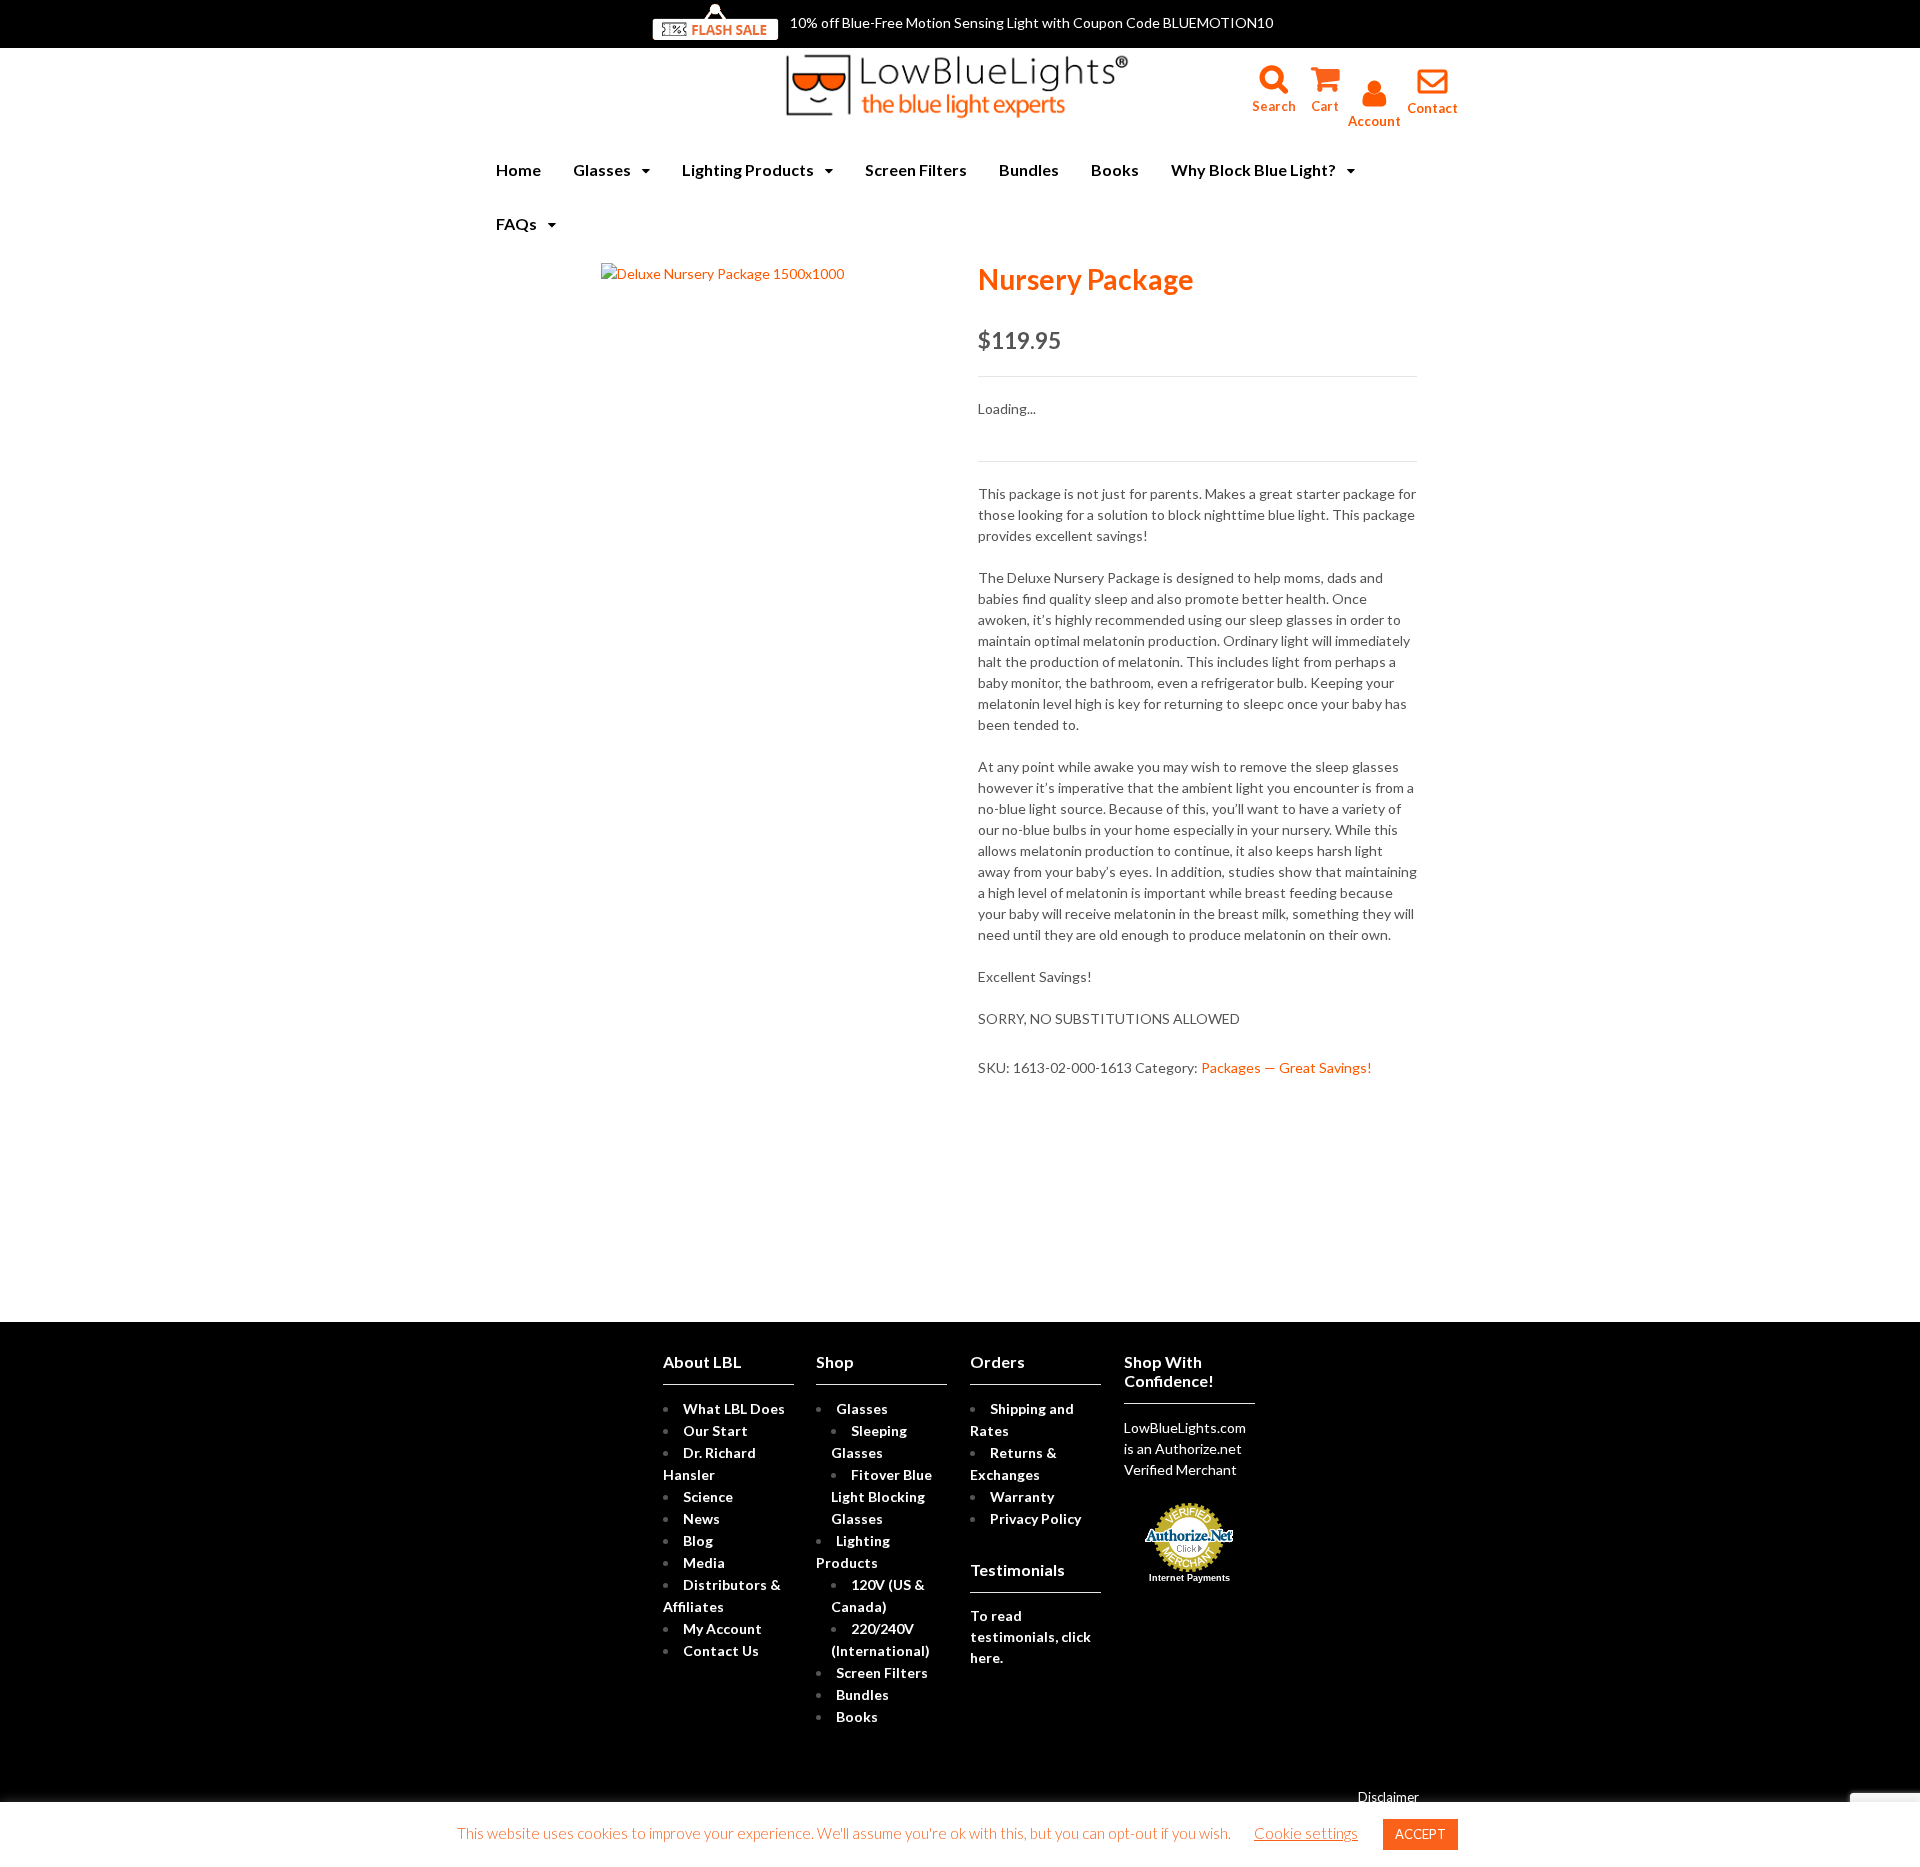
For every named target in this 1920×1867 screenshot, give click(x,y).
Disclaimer (1388, 1797)
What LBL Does (734, 1408)
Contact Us (721, 1650)
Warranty (1022, 1496)
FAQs (516, 223)
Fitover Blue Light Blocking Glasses (881, 1496)
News (701, 1518)
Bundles (1029, 169)
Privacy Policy (1035, 1518)
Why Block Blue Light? (1253, 169)
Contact (1432, 108)
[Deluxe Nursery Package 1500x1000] (722, 273)
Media (704, 1562)
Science (708, 1496)
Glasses (602, 169)
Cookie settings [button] (1306, 1833)
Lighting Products (748, 169)
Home (518, 169)
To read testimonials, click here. (1030, 1636)
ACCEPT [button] (1420, 1834)
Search (1273, 70)
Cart (1324, 70)
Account (1374, 121)
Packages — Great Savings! (1286, 1067)
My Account (722, 1628)
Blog (698, 1540)
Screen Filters (916, 169)
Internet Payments (1189, 1578)
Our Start (715, 1430)
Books (1115, 169)
